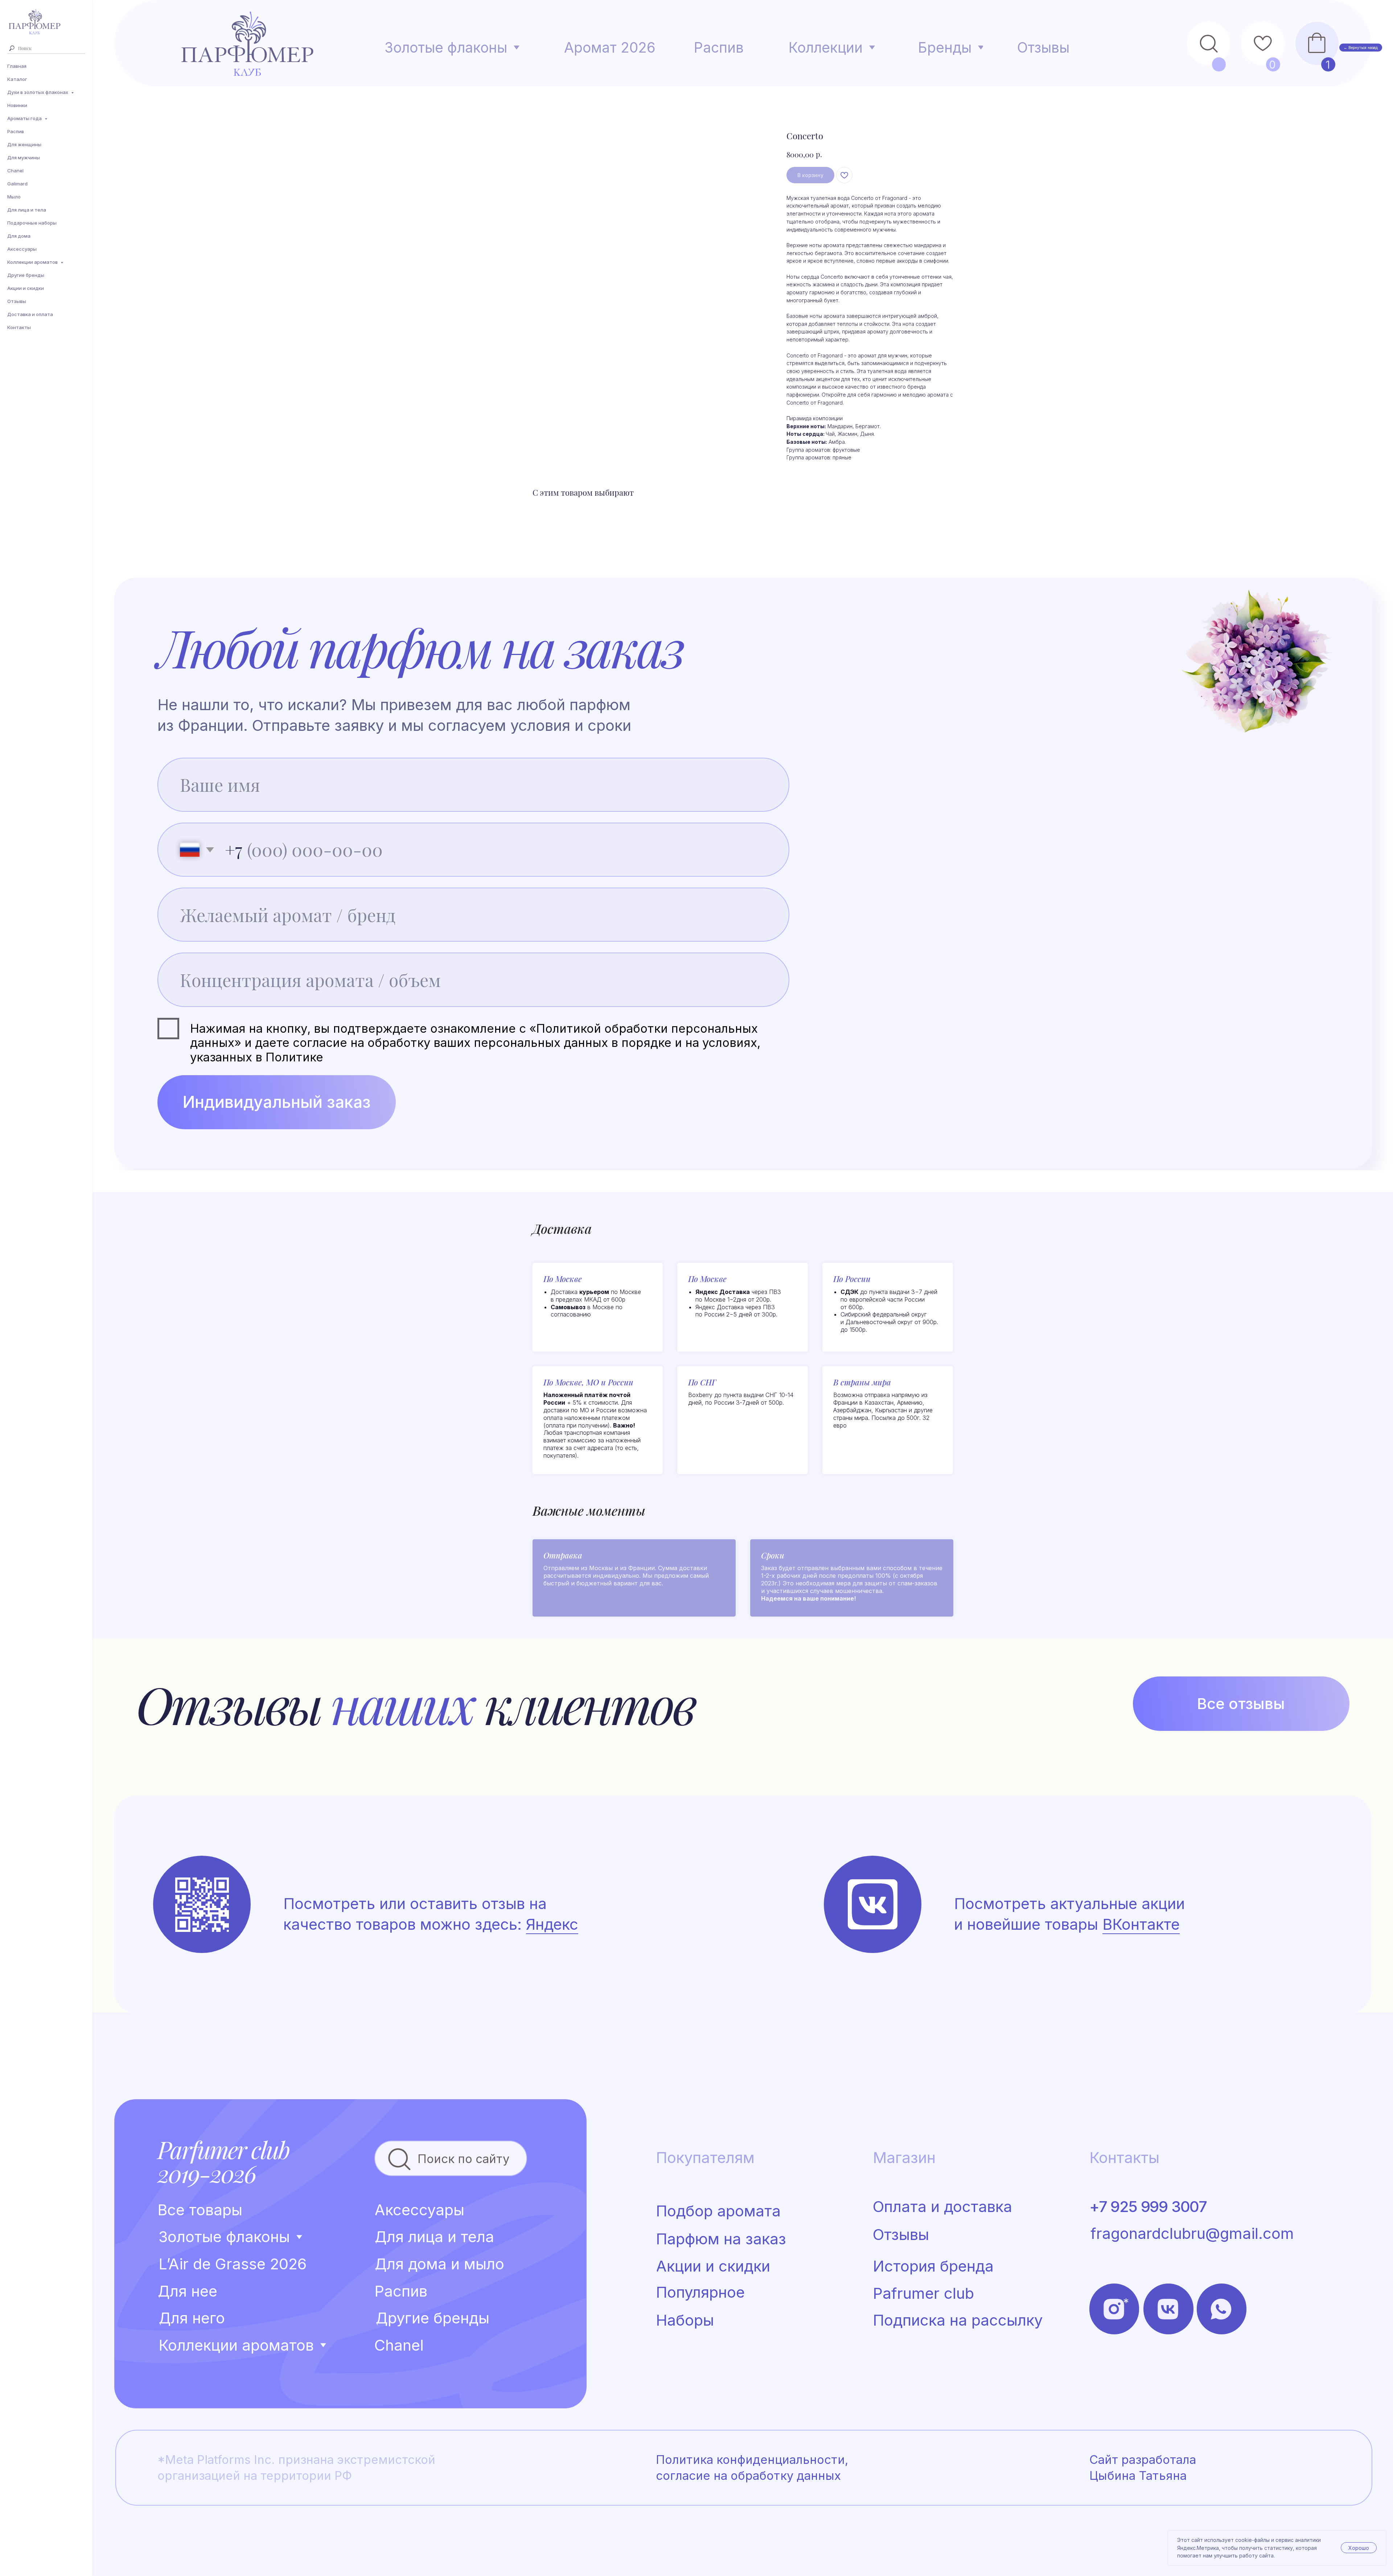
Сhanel (15, 171)
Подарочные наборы (32, 223)
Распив (16, 131)
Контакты (19, 327)
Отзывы (17, 301)
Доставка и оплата (30, 314)
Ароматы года (25, 118)
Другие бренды (26, 275)
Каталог (17, 79)
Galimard (17, 184)
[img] (873, 1904)
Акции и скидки (26, 288)
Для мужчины (24, 157)
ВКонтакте (1141, 1924)
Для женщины (24, 144)
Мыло (14, 197)
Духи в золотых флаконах (38, 92)
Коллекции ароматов (33, 262)
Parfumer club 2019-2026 (223, 2161)
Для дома (19, 236)
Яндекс (552, 1924)
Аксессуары (22, 249)
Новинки (17, 105)
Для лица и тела (27, 210)
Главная (17, 66)
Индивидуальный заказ (277, 1102)
